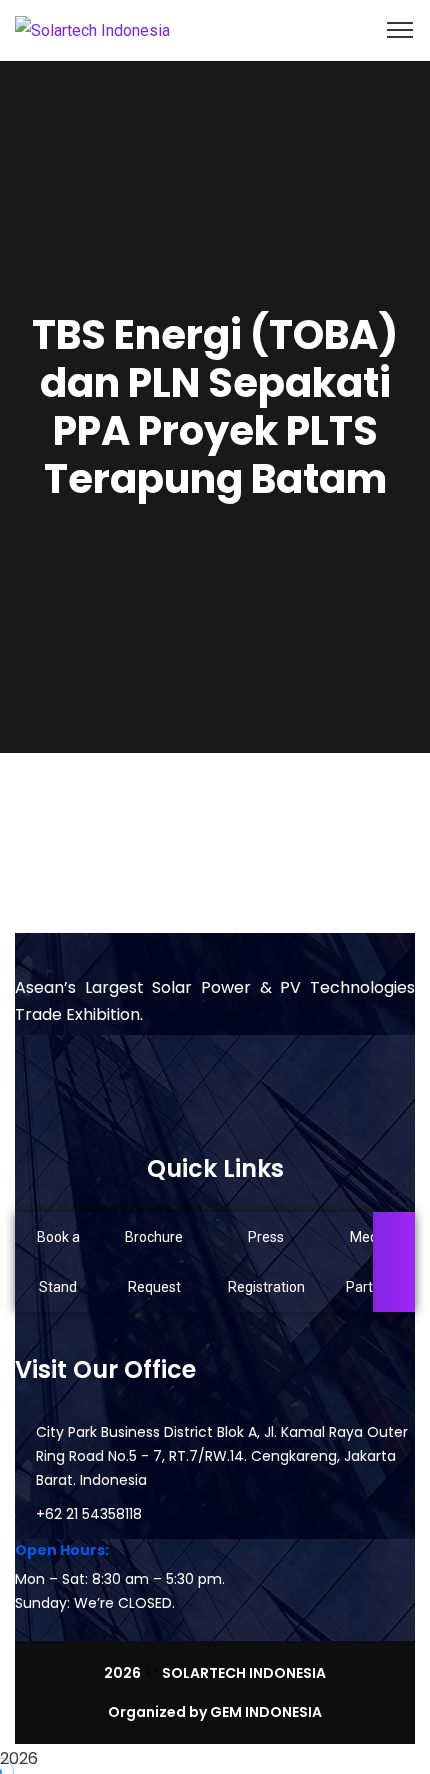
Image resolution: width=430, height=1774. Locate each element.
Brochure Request (154, 1262)
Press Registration (266, 1262)
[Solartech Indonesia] (92, 29)
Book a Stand (58, 1262)
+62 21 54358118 (89, 1514)
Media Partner (370, 1262)
